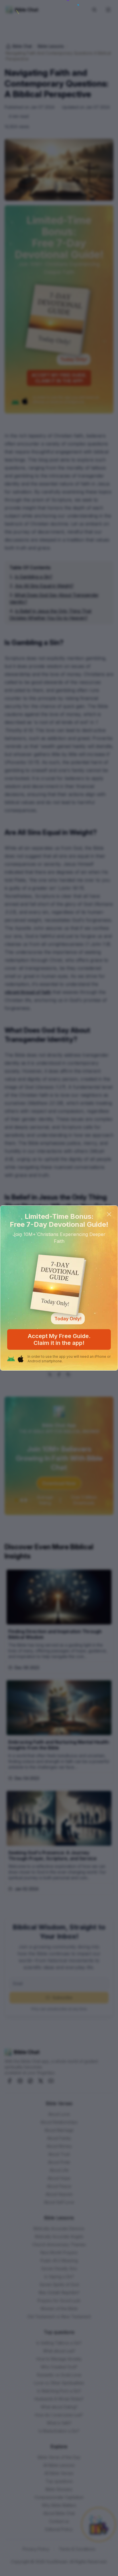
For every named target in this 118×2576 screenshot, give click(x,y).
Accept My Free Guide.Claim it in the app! (59, 1339)
